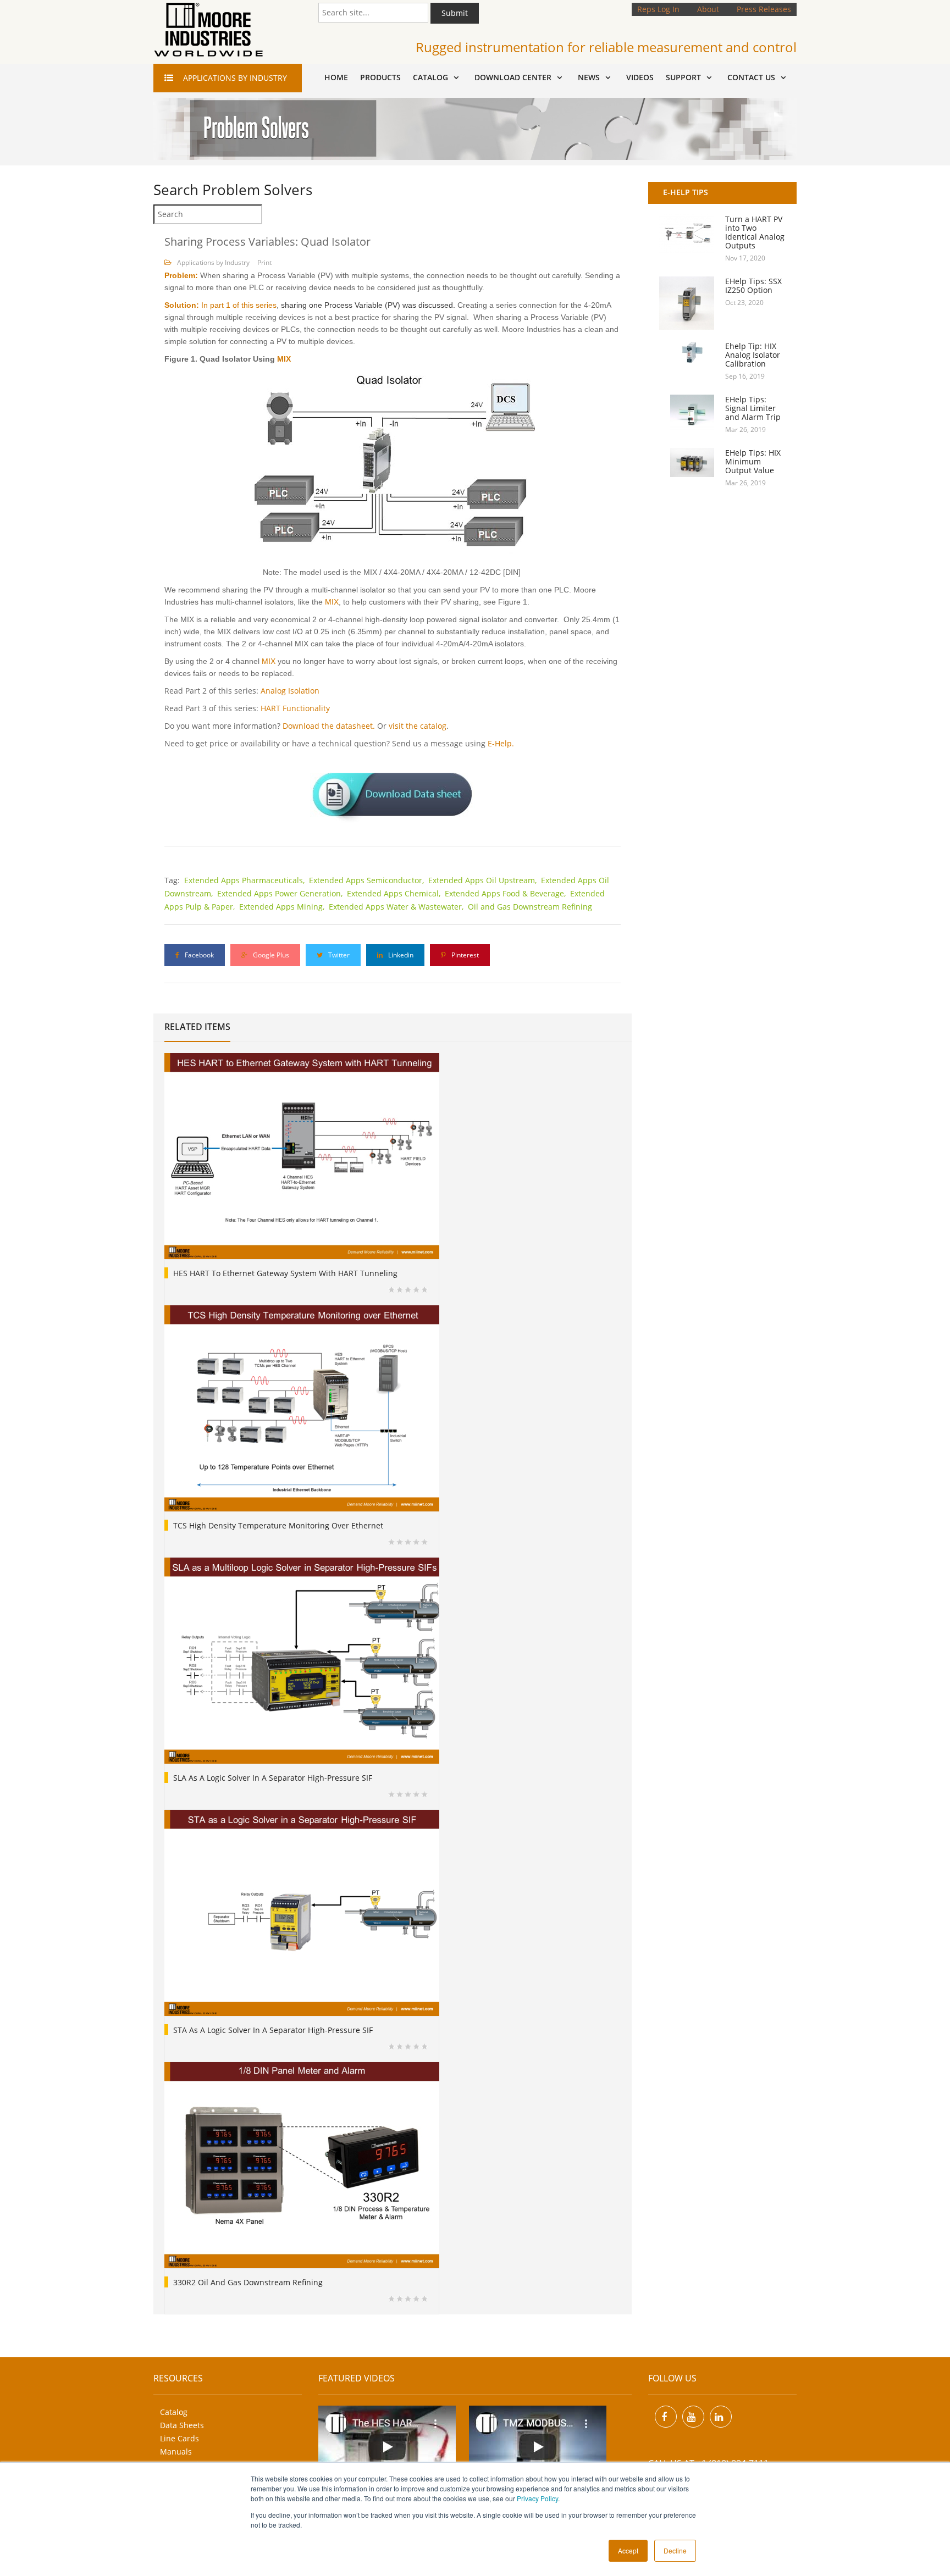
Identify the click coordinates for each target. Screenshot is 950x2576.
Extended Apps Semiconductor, (368, 880)
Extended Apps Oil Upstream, (484, 880)
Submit (455, 13)
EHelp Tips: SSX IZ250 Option (753, 286)
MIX (284, 359)
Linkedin (400, 955)
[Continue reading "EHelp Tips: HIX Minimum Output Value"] (687, 462)
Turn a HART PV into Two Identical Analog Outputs (755, 232)
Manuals (176, 2452)
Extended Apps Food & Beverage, (506, 893)
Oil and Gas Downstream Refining (530, 907)
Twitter (338, 955)
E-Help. (501, 743)
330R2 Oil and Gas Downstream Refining (248, 2282)
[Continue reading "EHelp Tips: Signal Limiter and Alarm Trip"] (687, 413)
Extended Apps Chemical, (395, 893)
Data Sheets (182, 2425)
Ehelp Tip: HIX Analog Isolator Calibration (753, 355)
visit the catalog (418, 726)
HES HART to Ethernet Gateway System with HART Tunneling (285, 1273)
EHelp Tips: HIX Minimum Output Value (753, 461)
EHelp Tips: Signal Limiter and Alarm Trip (753, 408)
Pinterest (464, 955)
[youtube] (693, 2417)
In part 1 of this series (239, 305)
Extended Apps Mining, (283, 907)
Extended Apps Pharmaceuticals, (245, 880)
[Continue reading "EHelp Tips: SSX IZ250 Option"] (687, 303)
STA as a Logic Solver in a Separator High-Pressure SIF (273, 2030)
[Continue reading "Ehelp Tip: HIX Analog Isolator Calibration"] (687, 352)
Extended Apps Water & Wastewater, (397, 907)
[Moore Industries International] (208, 30)
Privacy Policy (537, 2498)
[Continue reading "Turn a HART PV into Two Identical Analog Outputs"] (687, 234)
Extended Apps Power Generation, (281, 893)
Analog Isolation (290, 691)
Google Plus (270, 955)
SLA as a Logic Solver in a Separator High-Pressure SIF (273, 1778)
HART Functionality (295, 708)
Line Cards (179, 2438)
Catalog (174, 2412)
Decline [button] (675, 2550)
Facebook (198, 955)
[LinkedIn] (721, 2417)
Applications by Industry (213, 262)
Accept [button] (628, 2550)
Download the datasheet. (329, 726)
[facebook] (666, 2417)
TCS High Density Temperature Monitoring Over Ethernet (278, 1525)
